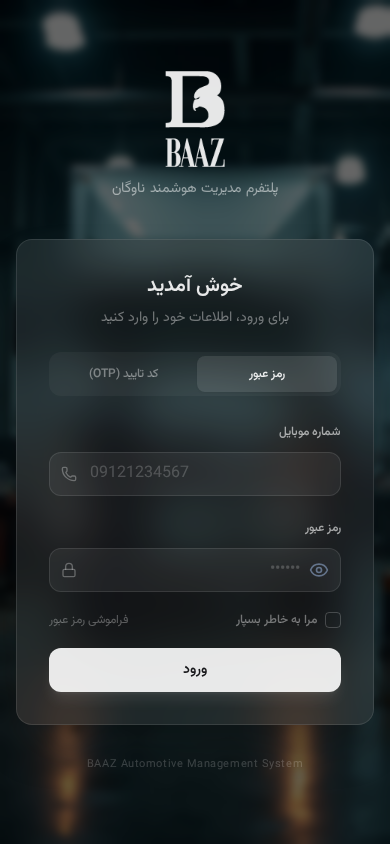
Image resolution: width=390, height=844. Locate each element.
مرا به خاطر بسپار (276, 620)
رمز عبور (267, 374)
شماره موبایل (310, 432)
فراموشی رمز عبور (88, 620)
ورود (195, 670)
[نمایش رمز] (319, 570)
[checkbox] (333, 620)
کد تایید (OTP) (123, 374)
